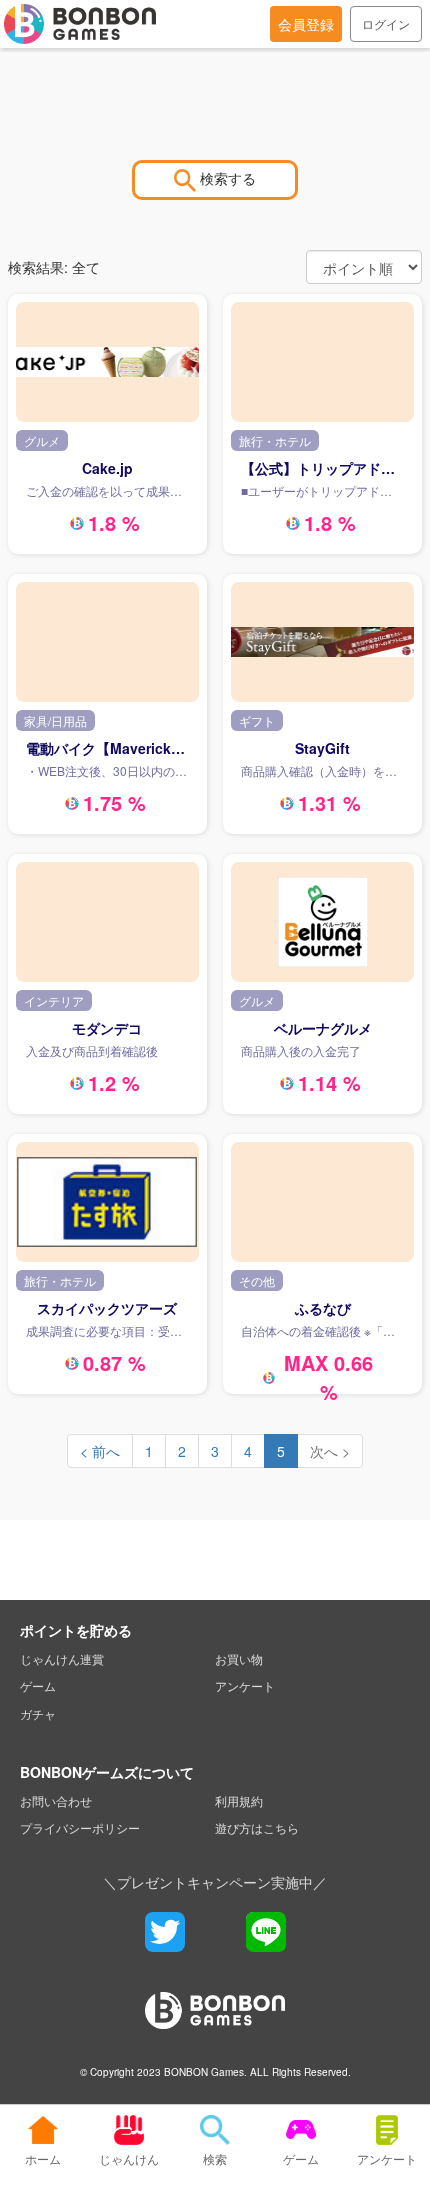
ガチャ (38, 1713)
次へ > (330, 1451)
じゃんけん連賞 (62, 1658)
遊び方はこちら (257, 1827)
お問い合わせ (56, 1800)
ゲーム (38, 1685)
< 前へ (100, 1451)
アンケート (245, 1685)
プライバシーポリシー (80, 1827)
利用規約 (239, 1800)
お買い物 (239, 1658)
